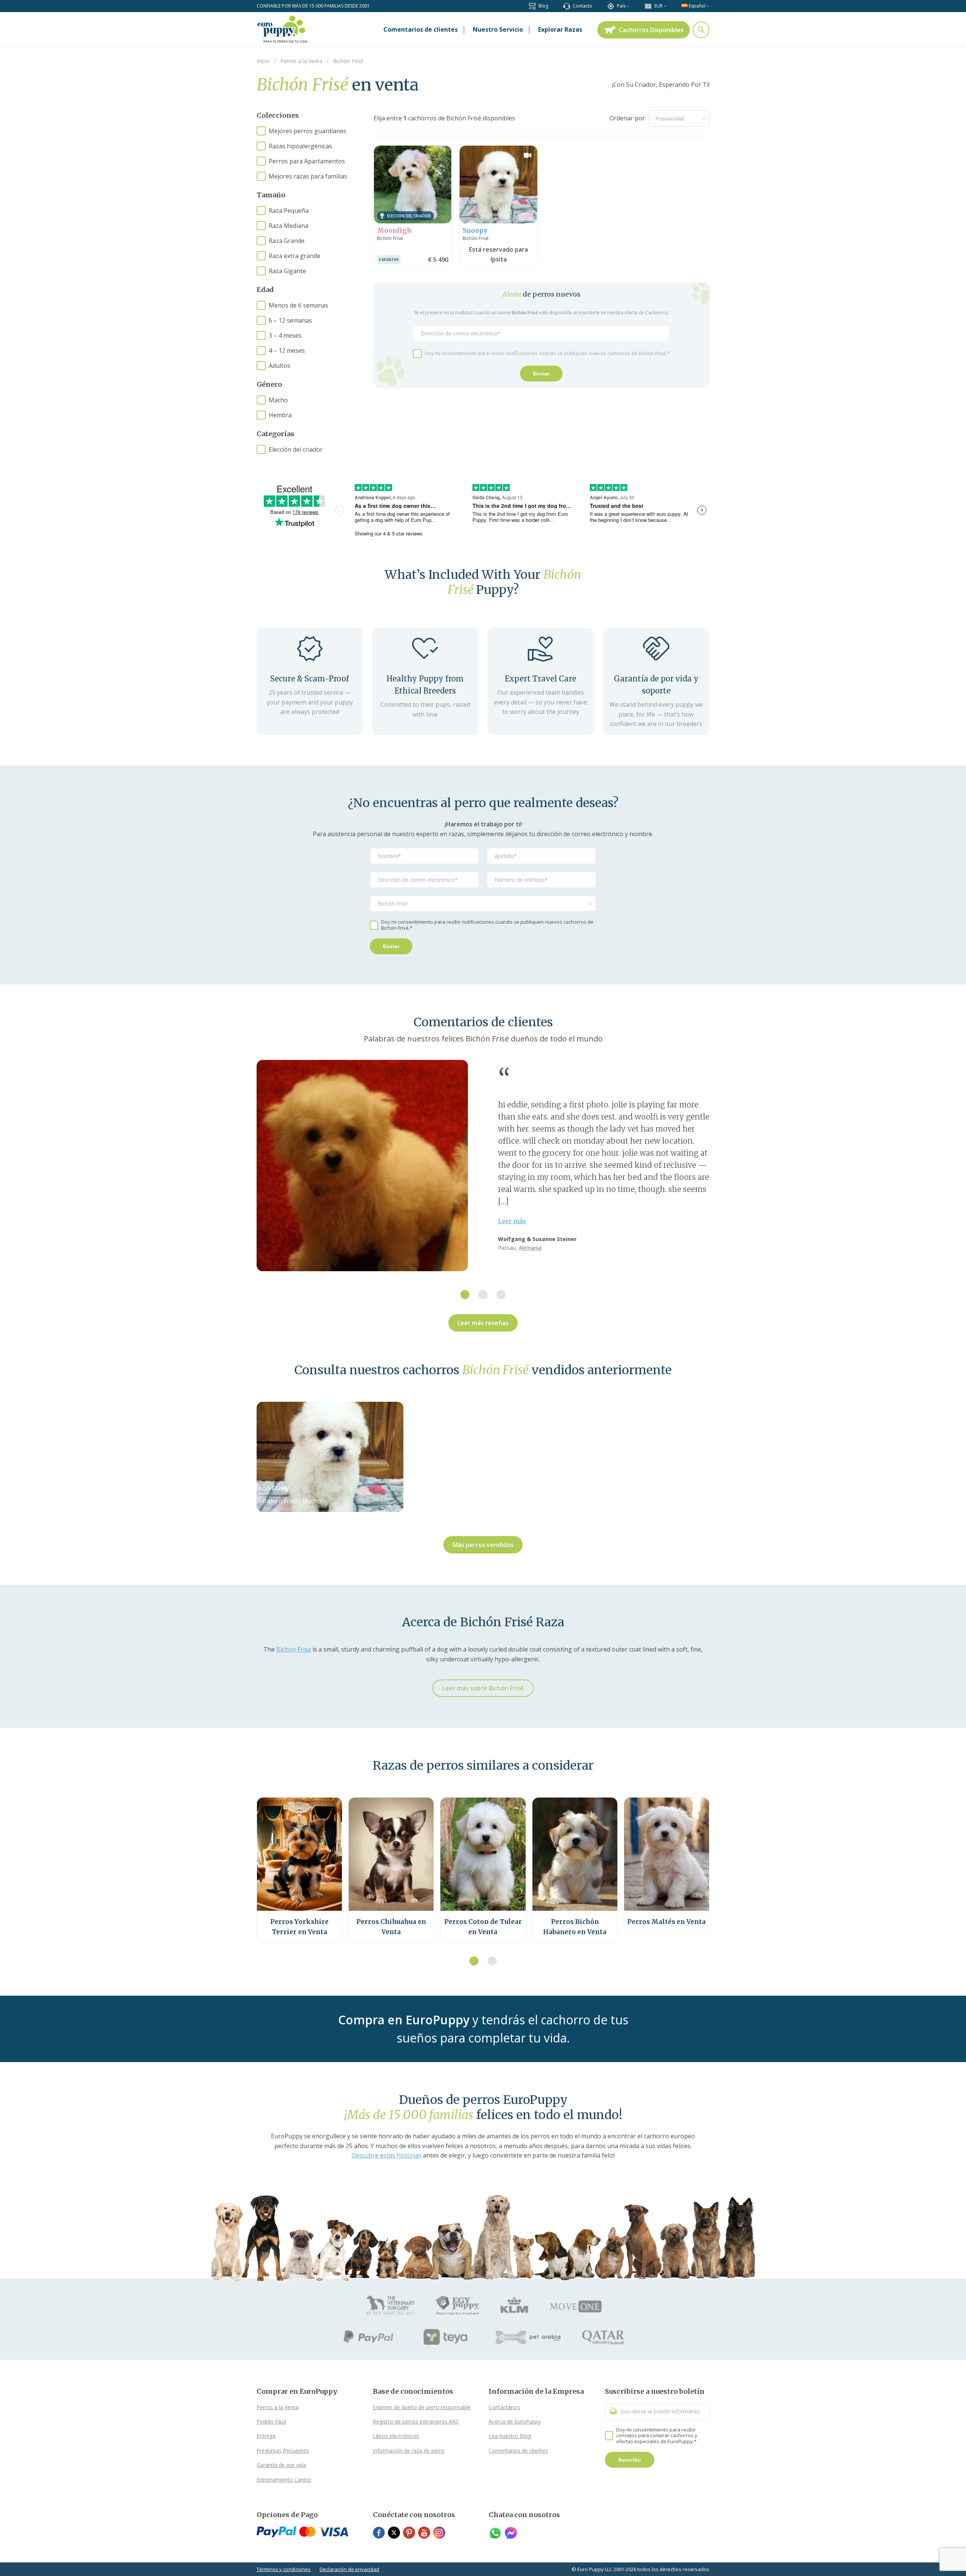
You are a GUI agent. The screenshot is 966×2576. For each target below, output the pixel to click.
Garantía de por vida (281, 2465)
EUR (658, 6)
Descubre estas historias (386, 2155)
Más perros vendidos (483, 1545)
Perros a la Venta (278, 2407)
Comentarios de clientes (518, 2451)
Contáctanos (504, 2407)
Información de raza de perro (409, 2451)
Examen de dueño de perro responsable (422, 2407)
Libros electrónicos (396, 2436)
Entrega (266, 2436)
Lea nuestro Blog (510, 2436)
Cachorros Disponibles (651, 30)
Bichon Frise (294, 1649)
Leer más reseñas (483, 1323)
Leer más (512, 1221)
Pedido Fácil (271, 2421)
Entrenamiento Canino (284, 2480)
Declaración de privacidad (349, 2569)
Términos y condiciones (284, 2569)
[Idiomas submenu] (708, 6)
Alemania (530, 1248)
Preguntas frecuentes (283, 2451)
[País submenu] (628, 6)
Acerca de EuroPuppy (515, 2421)
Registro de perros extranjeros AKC (416, 2421)
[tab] (465, 1295)
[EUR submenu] (665, 6)
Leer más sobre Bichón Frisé (483, 1688)
